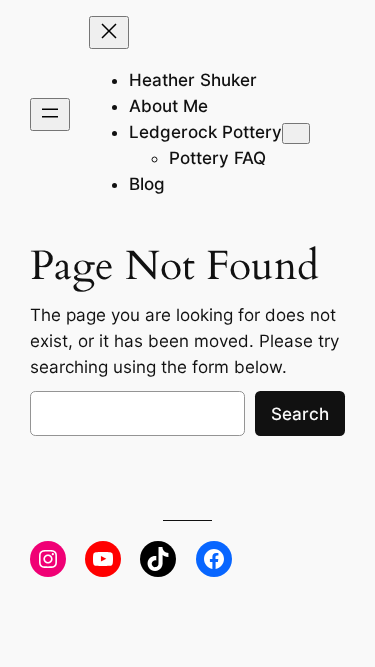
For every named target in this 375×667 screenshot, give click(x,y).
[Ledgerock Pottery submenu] (296, 133)
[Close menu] (109, 32)
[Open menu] (50, 114)
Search (300, 414)
